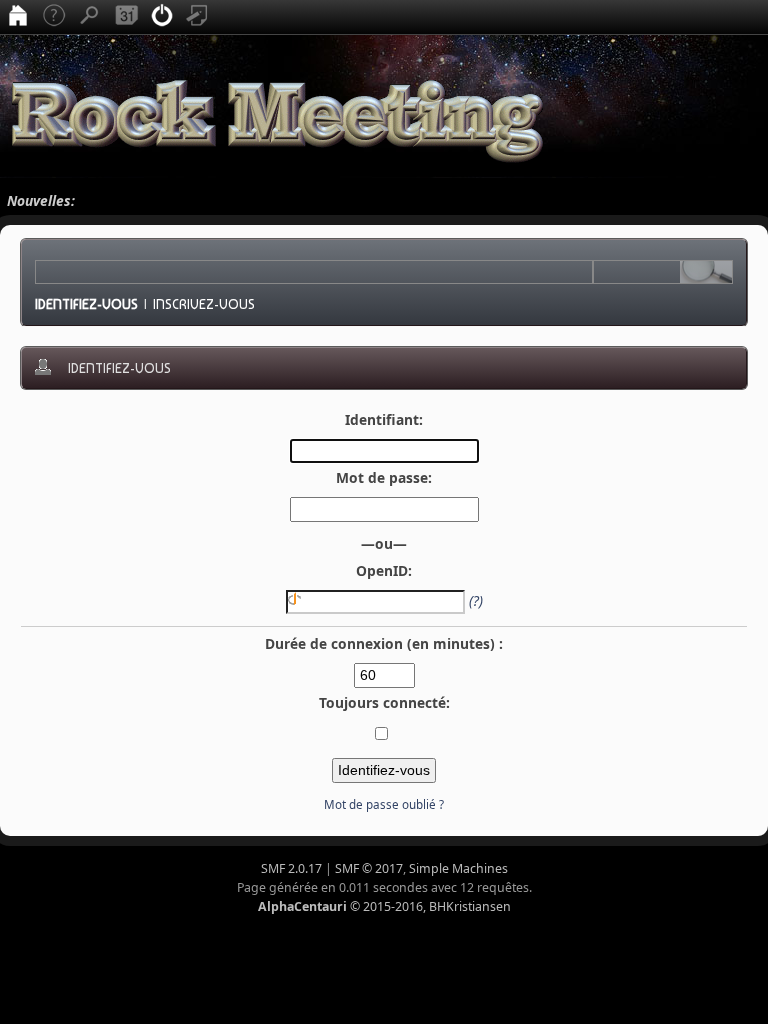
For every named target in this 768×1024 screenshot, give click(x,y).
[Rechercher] (90, 17)
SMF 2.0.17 (291, 868)
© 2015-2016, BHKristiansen (384, 906)
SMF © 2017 (369, 868)
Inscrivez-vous (204, 304)
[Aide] (54, 17)
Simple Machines (458, 868)
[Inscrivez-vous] (198, 17)
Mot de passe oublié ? (384, 804)
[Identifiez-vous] (162, 17)
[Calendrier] (126, 17)
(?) (476, 600)
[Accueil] (18, 17)
